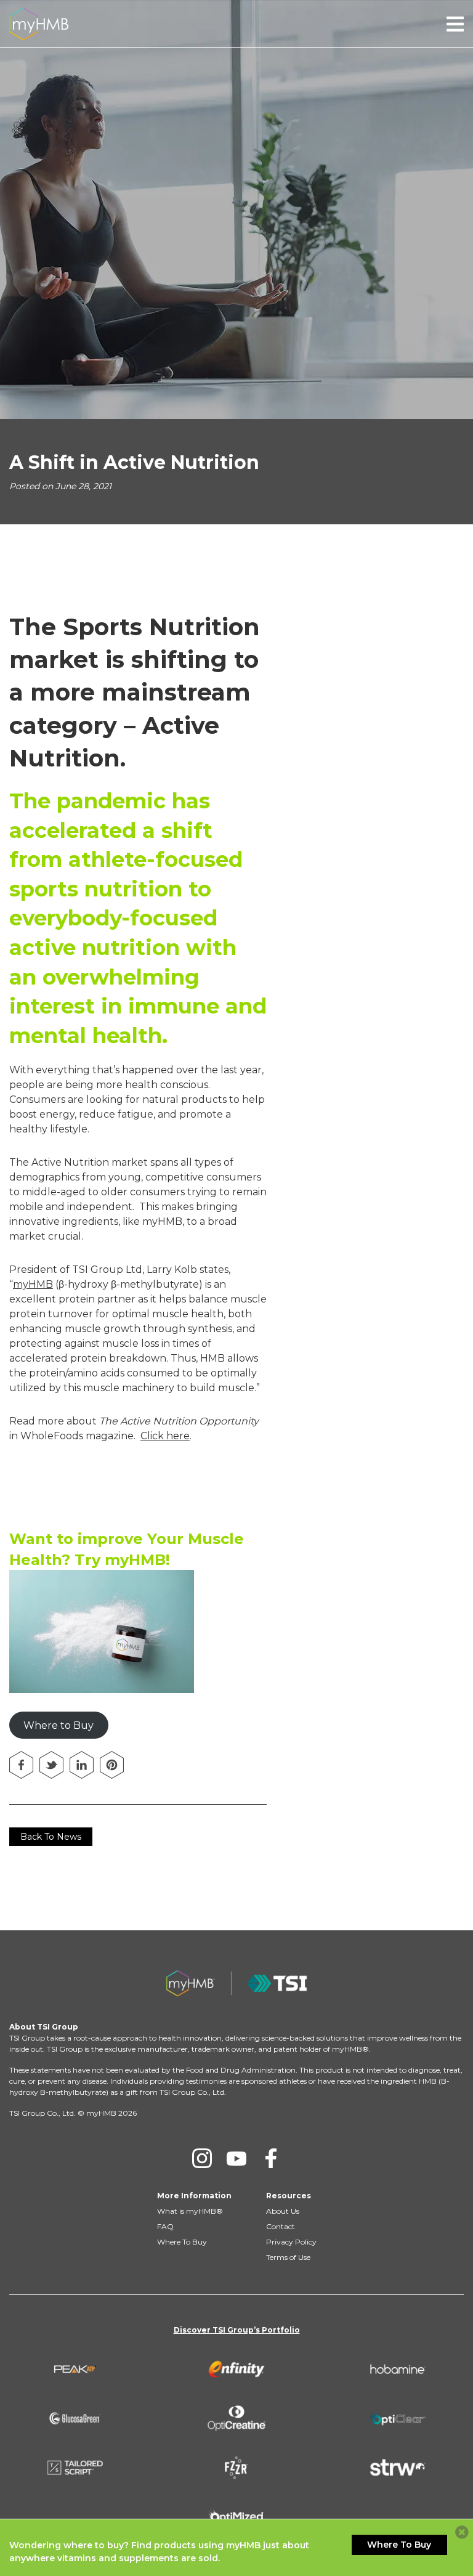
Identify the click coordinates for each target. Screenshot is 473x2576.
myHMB (33, 1284)
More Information (194, 2196)
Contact (281, 2226)
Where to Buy (59, 1725)
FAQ (165, 2226)
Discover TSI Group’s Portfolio (237, 2330)
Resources (289, 2196)
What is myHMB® (190, 2211)
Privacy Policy (291, 2242)
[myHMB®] (39, 23)
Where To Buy (182, 2242)
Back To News (51, 1837)
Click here (165, 1436)
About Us (283, 2211)
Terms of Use (288, 2257)
